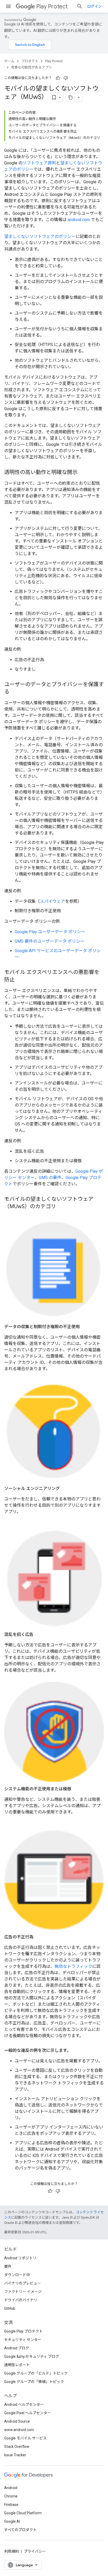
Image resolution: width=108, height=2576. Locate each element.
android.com (79, 220)
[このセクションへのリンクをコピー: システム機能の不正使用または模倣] (77, 1789)
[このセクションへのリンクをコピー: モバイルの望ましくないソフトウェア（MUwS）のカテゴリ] (61, 1207)
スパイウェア (52, 901)
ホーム (9, 61)
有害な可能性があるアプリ (31, 67)
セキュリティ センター (23, 2340)
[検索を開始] (80, 6)
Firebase (11, 2505)
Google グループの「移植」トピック (34, 2382)
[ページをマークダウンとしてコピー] (71, 97)
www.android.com (19, 2430)
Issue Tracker (15, 2455)
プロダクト (30, 61)
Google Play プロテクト (23, 2331)
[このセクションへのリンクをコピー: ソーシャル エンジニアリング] (65, 1489)
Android (11, 2488)
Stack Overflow (17, 2447)
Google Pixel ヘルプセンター (28, 2413)
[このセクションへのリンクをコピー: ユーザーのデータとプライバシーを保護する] (15, 692)
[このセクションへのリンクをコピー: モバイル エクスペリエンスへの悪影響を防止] (20, 980)
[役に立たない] (66, 78)
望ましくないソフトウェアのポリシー (40, 236)
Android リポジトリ (20, 2258)
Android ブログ (17, 2348)
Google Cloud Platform (23, 2513)
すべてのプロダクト (20, 2530)
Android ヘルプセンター (24, 2405)
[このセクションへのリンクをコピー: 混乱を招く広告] (39, 1635)
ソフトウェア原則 (39, 163)
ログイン (94, 6)
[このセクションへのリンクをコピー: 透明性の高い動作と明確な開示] (83, 473)
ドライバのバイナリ (21, 2300)
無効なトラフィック (73, 1966)
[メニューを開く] (8, 6)
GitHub (10, 2308)
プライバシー (35, 2551)
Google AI (12, 2521)
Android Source (17, 2421)
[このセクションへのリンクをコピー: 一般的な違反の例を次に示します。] (76, 2051)
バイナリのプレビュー (23, 2283)
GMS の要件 (50, 1178)
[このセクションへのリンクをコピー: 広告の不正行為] (39, 1937)
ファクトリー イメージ (23, 2292)
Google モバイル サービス (25, 2438)
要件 (8, 2266)
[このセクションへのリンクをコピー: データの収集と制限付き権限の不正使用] (85, 1327)
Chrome (11, 2496)
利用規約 (12, 2551)
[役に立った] (58, 78)
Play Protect (52, 6)
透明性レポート (17, 2365)
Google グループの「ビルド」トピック (36, 2373)
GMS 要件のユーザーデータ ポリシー (50, 941)
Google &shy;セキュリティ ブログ (32, 2356)
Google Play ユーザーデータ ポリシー (50, 932)
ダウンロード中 (17, 2275)
